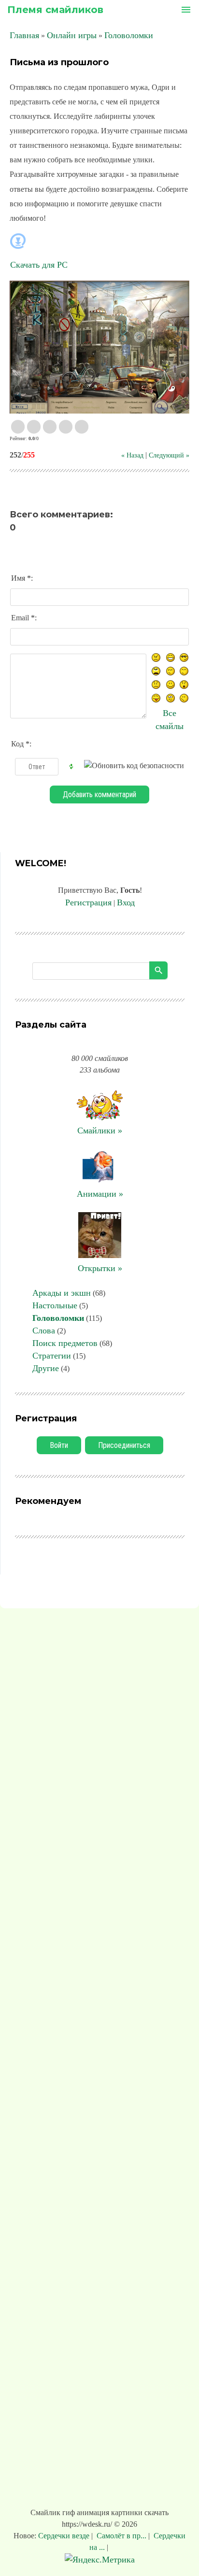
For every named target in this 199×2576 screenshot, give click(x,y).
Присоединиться (124, 1445)
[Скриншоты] (99, 347)
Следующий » (169, 455)
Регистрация (88, 902)
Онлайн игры (72, 35)
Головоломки (129, 35)
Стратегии (52, 1356)
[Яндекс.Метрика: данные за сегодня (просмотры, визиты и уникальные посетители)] (100, 2560)
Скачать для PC (39, 265)
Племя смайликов (55, 10)
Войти (59, 1445)
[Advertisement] (99, 2060)
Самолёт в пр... (121, 2536)
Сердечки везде (65, 2536)
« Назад (132, 455)
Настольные (55, 1305)
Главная (24, 35)
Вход (126, 902)
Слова (44, 1331)
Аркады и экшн (62, 1293)
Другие (46, 1368)
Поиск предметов (65, 1343)
